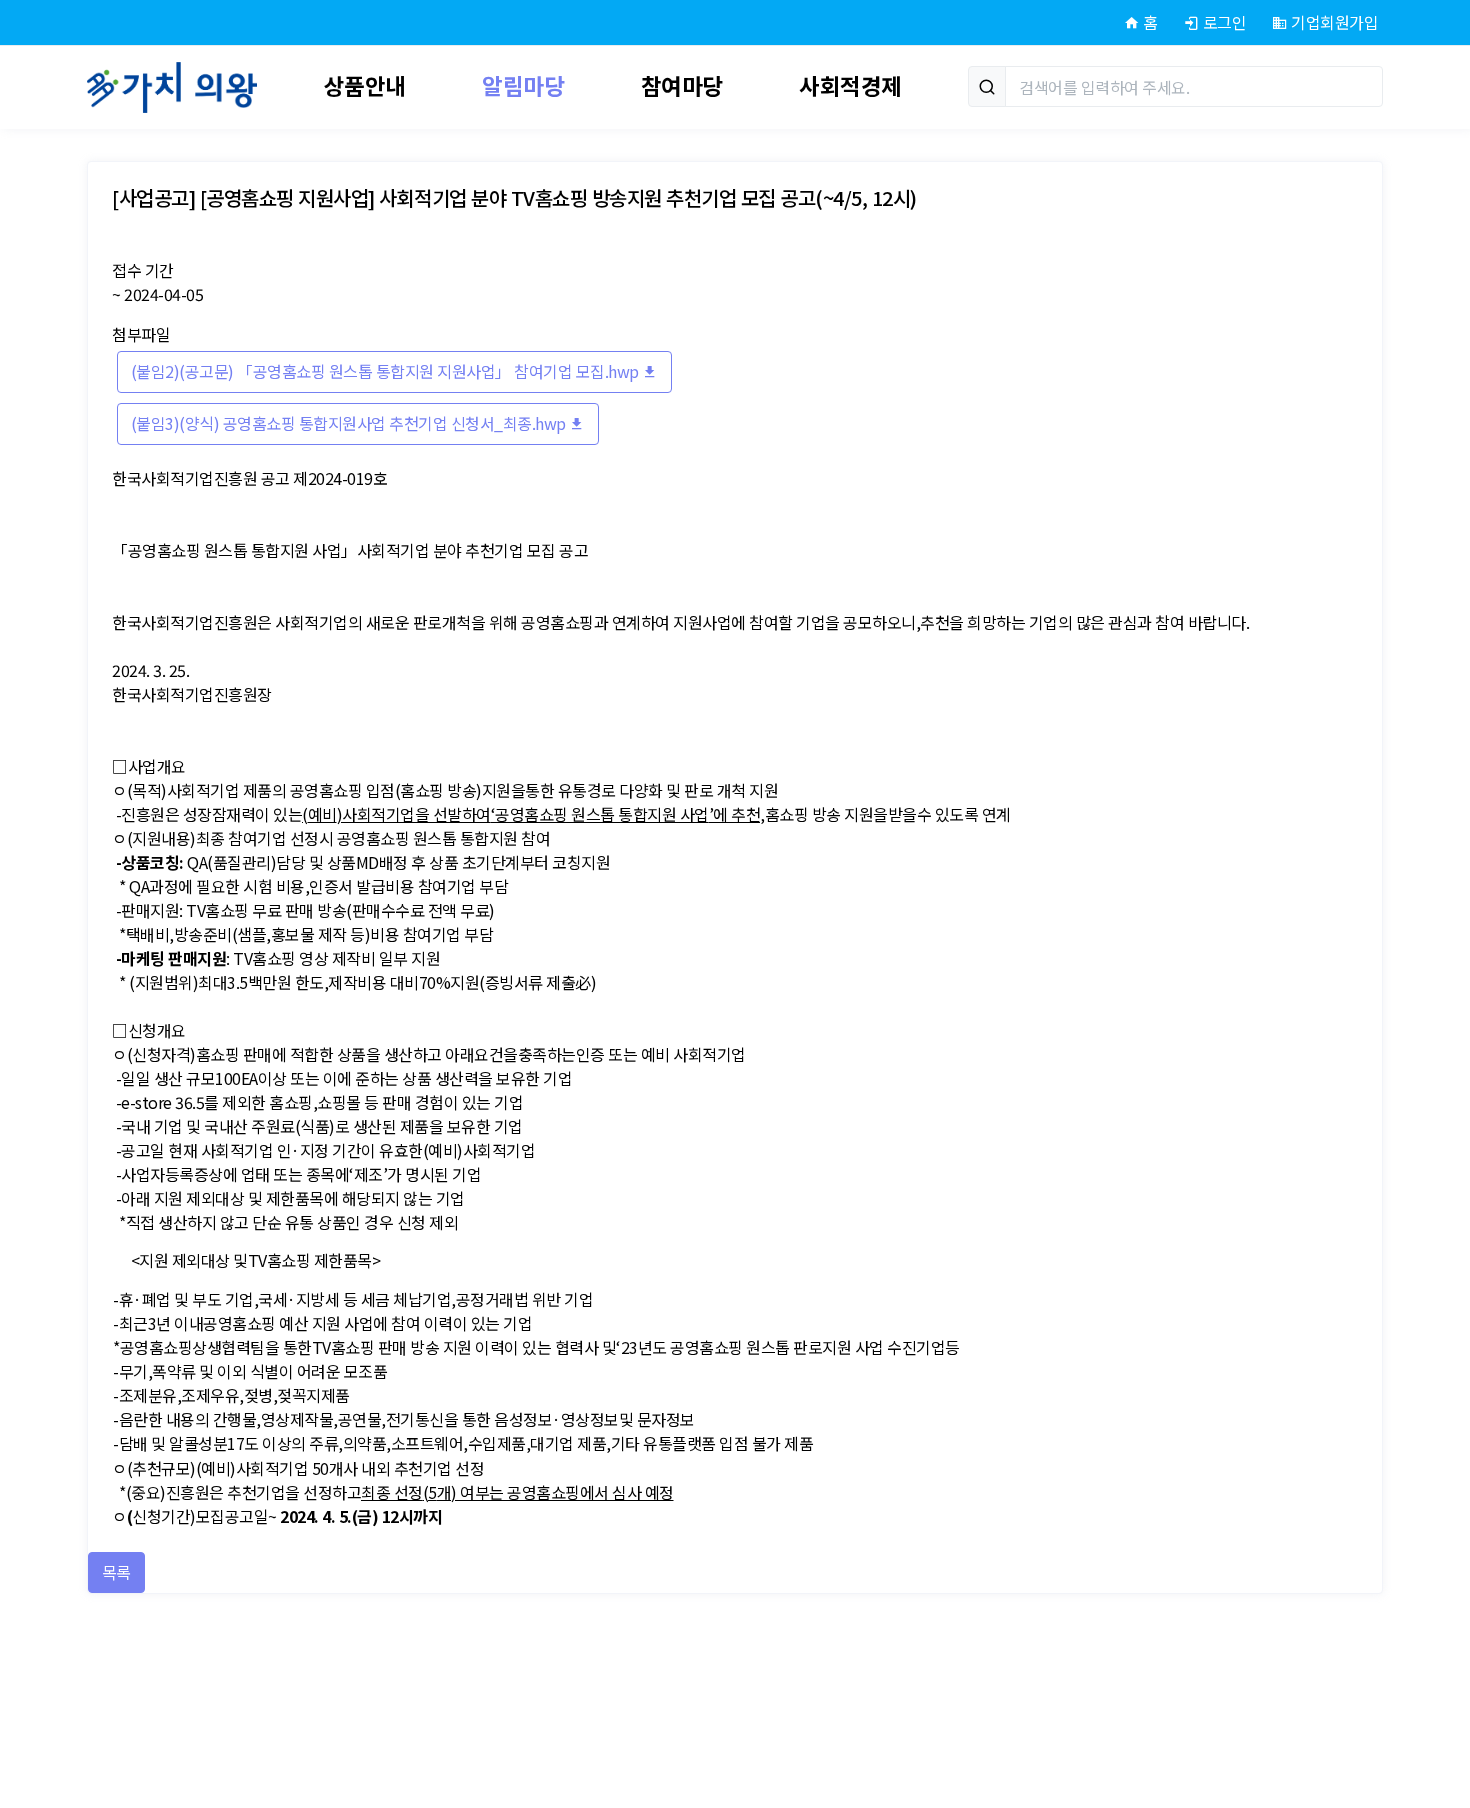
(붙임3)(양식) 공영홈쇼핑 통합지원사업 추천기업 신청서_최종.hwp (350, 423)
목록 (116, 1572)
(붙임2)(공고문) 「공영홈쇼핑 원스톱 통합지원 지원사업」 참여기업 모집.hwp (387, 371)
